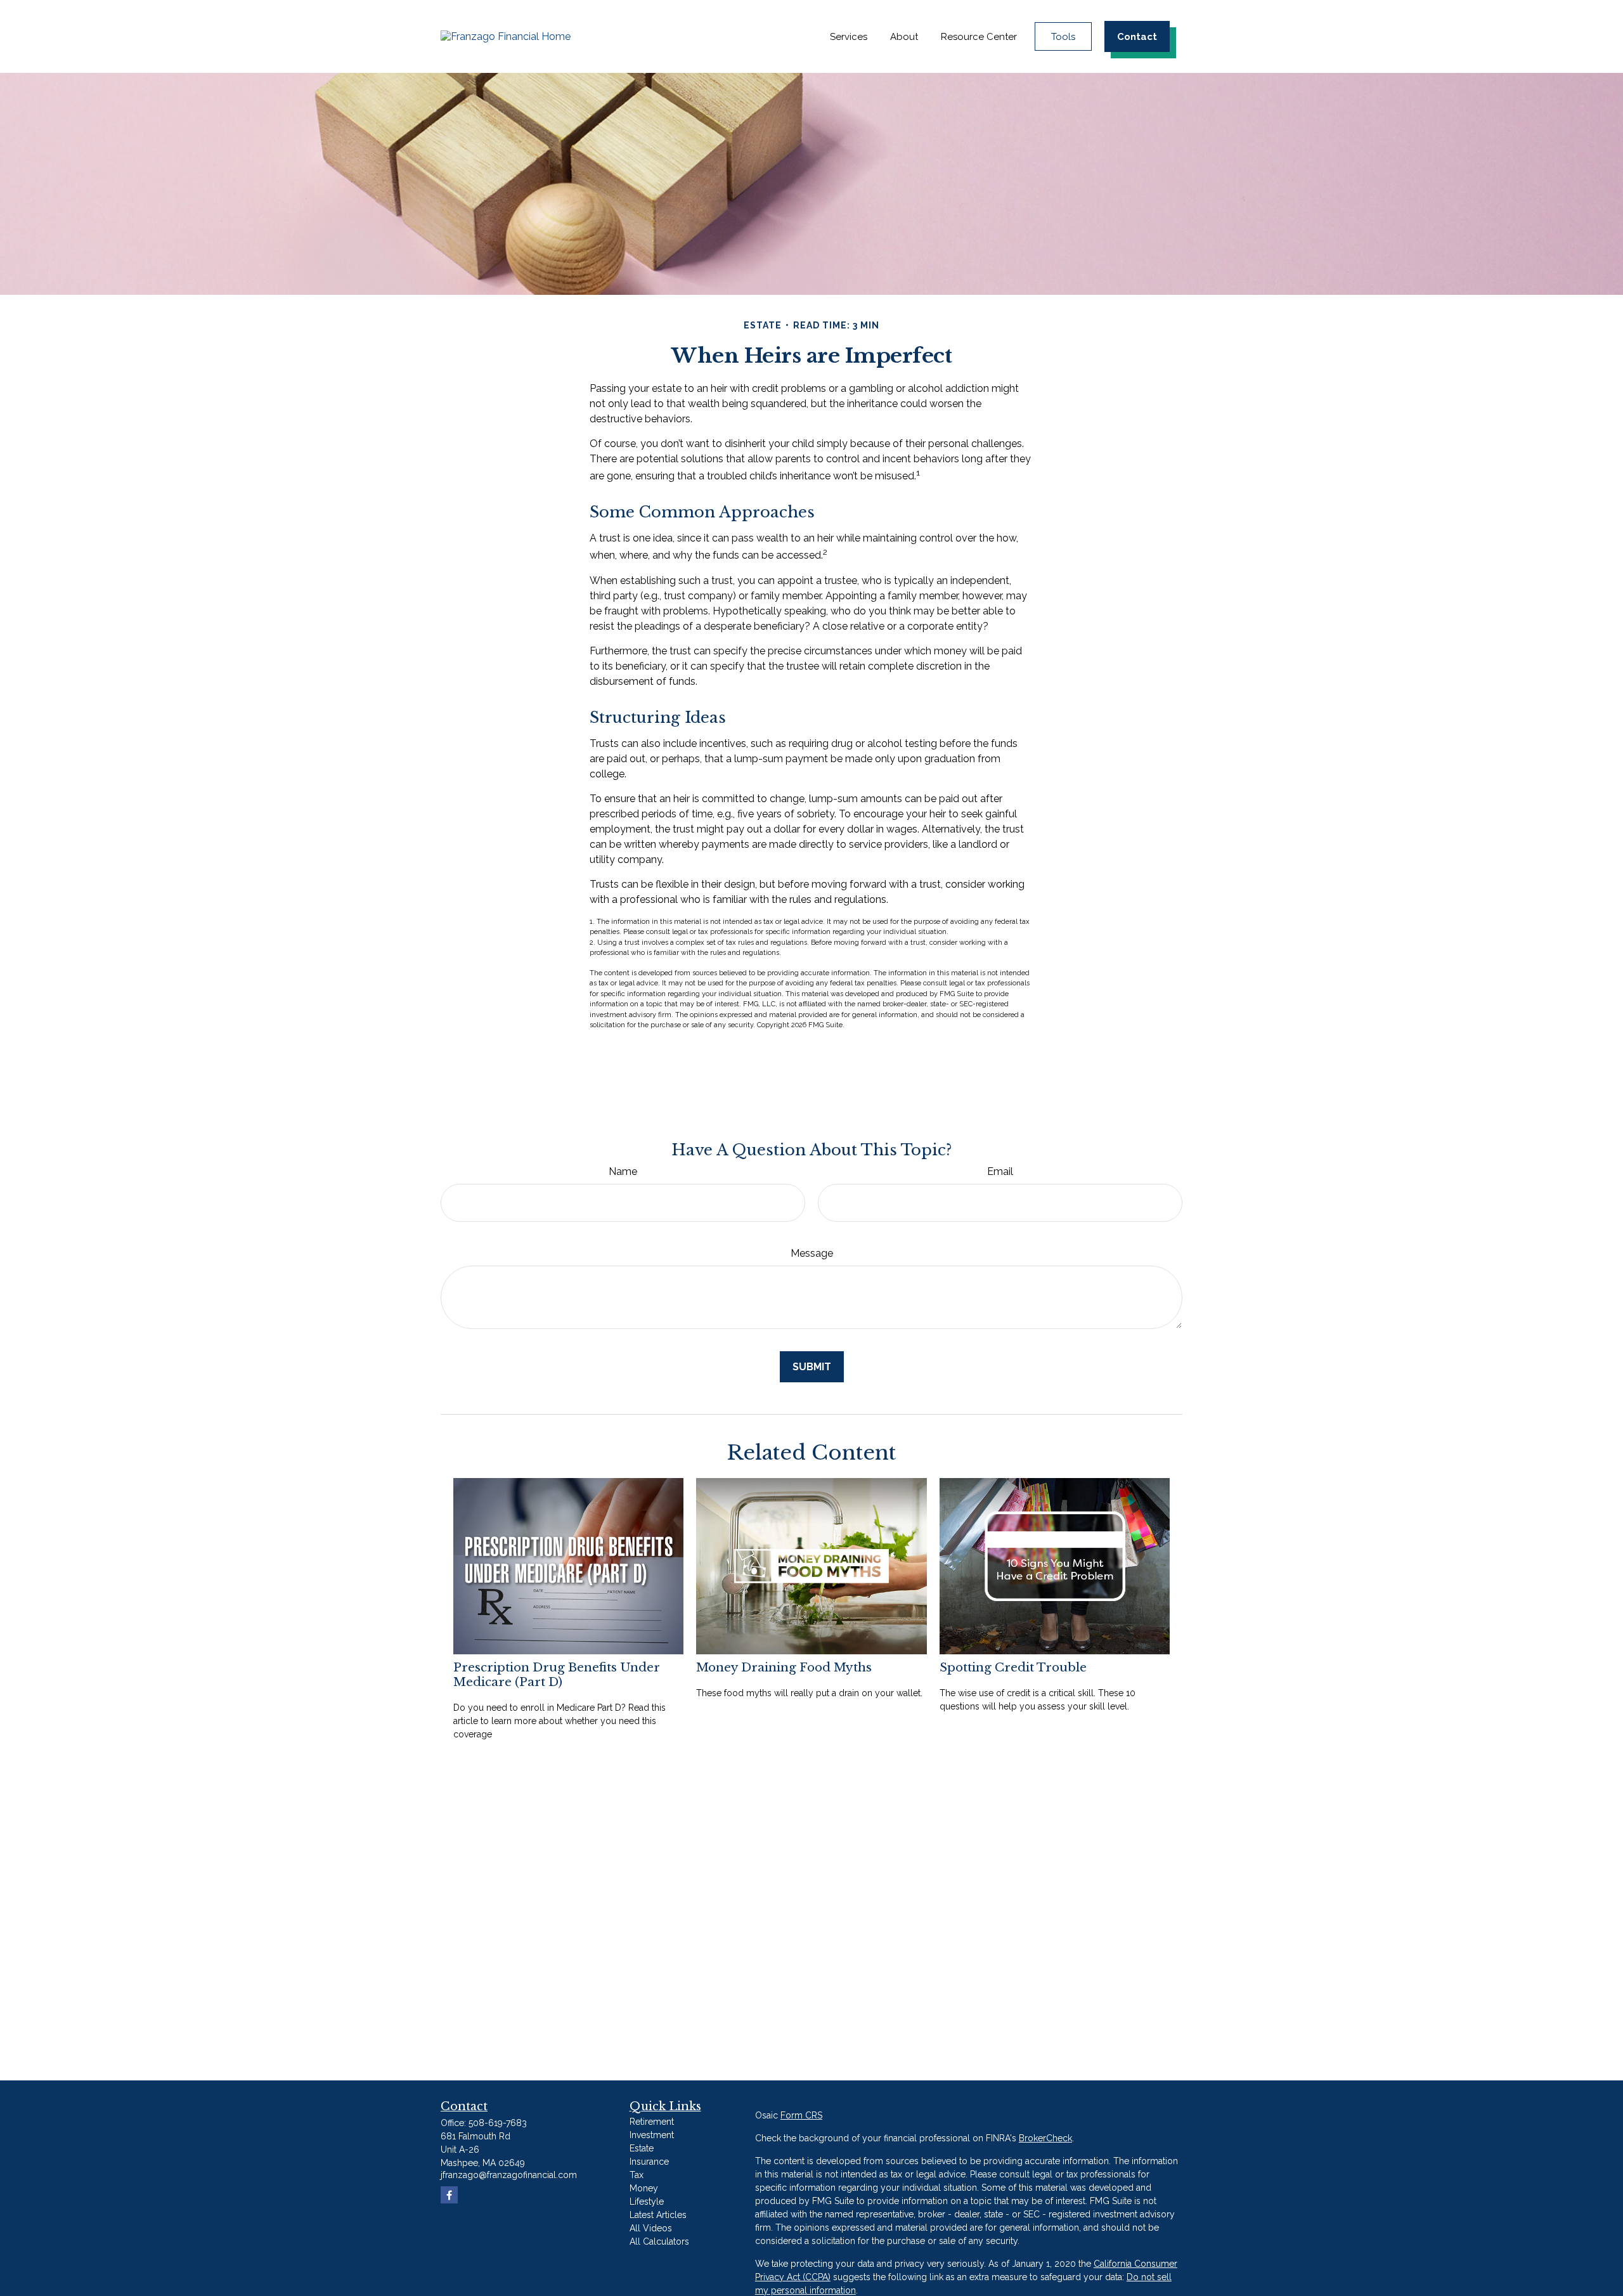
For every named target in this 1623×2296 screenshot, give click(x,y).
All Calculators (659, 2241)
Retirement (652, 2122)
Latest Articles (658, 2215)
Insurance (649, 2162)
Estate (642, 2148)
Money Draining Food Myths (784, 1667)
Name (623, 1171)
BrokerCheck (1045, 2138)
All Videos (651, 2228)
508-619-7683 (498, 2123)
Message (812, 1253)
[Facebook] (449, 2195)
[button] (849, 36)
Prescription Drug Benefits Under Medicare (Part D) (557, 1675)
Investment (652, 2135)
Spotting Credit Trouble (1013, 1667)
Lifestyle (647, 2202)
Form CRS (801, 2115)
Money (644, 2188)
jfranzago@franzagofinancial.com (509, 2175)
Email (1000, 1171)
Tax (637, 2175)
